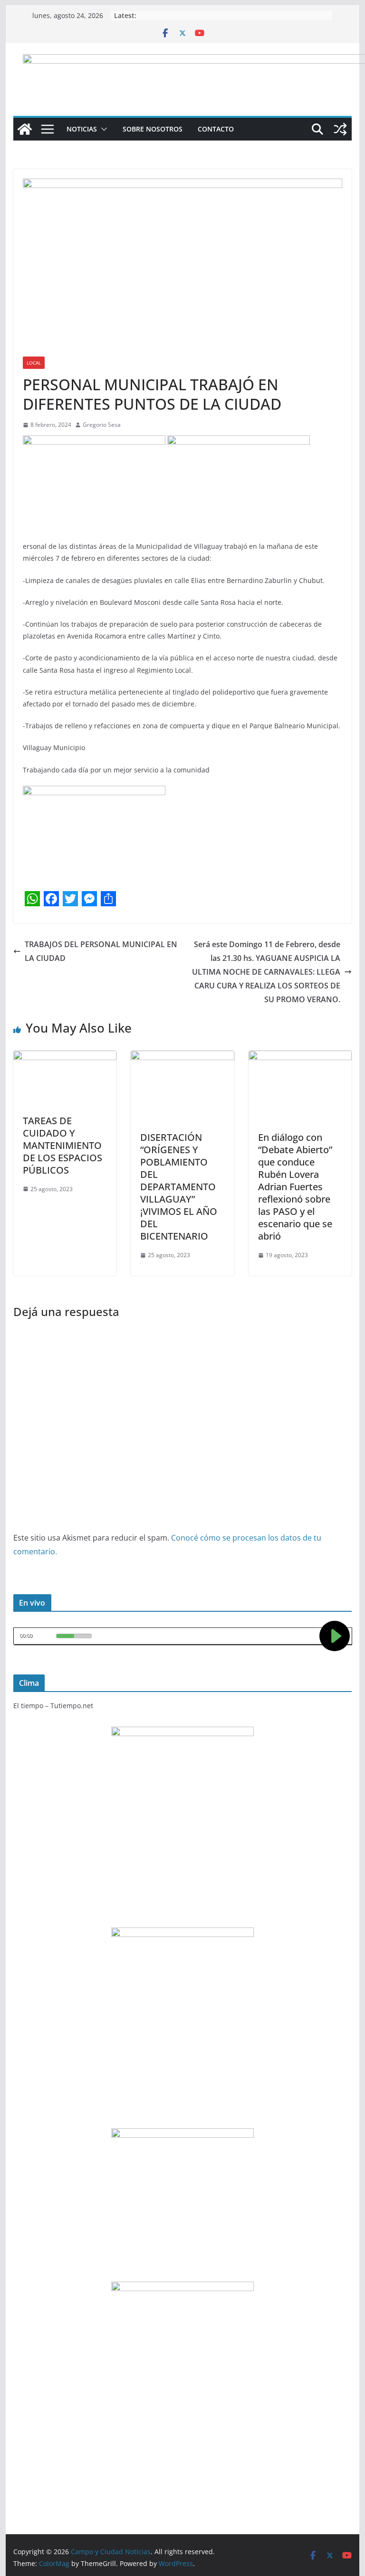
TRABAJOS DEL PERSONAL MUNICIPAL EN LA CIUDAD (101, 951)
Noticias (82, 129)
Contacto (216, 129)
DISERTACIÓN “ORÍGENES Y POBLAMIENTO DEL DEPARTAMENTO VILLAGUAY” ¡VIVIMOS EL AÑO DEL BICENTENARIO (179, 1187)
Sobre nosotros (153, 129)
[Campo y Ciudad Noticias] (25, 129)
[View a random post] (340, 129)
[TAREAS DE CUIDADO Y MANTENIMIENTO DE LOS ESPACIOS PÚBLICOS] (65, 1057)
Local (34, 363)
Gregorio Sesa (102, 425)
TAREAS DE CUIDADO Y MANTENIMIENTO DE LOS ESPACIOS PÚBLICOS (62, 1145)
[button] (102, 129)
